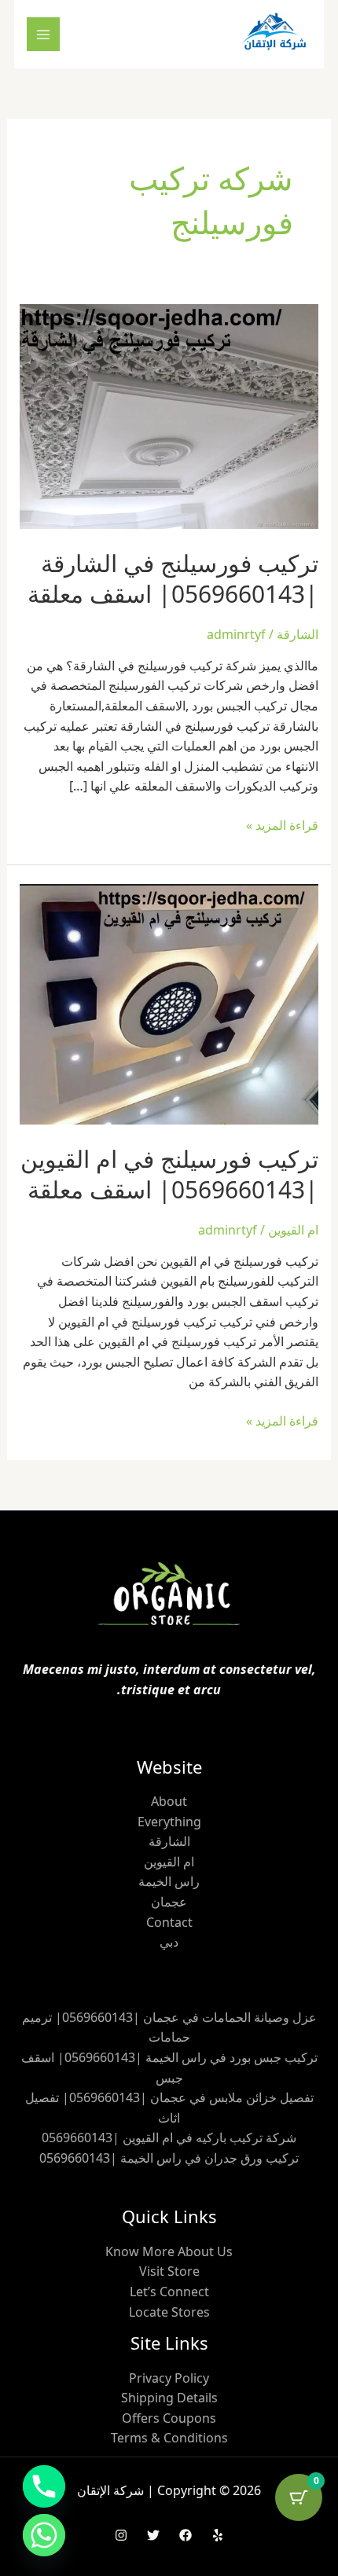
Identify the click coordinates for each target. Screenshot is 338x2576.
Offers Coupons (169, 2418)
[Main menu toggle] (43, 34)
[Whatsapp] (44, 2535)
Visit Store (169, 2271)
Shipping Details (169, 2398)
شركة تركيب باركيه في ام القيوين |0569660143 (169, 2137)
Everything (169, 1822)
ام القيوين (293, 1230)
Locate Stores (169, 2312)
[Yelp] (218, 2535)
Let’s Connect (169, 2292)
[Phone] (44, 2486)
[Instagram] (121, 2535)
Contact (169, 1922)
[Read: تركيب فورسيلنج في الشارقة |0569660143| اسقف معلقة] (169, 415)
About (169, 1801)
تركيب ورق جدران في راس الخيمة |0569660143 (169, 2158)
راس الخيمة (169, 1881)
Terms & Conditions (169, 2438)
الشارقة (298, 634)
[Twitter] (153, 2535)
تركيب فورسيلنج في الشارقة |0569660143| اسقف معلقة (173, 578)
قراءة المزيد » (282, 825)
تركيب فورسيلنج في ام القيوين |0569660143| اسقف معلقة (169, 1174)
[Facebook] (186, 2535)
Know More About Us (169, 2251)
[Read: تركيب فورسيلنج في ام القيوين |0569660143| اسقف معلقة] (169, 1003)
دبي (169, 1942)
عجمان (169, 1902)
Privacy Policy (169, 2378)
